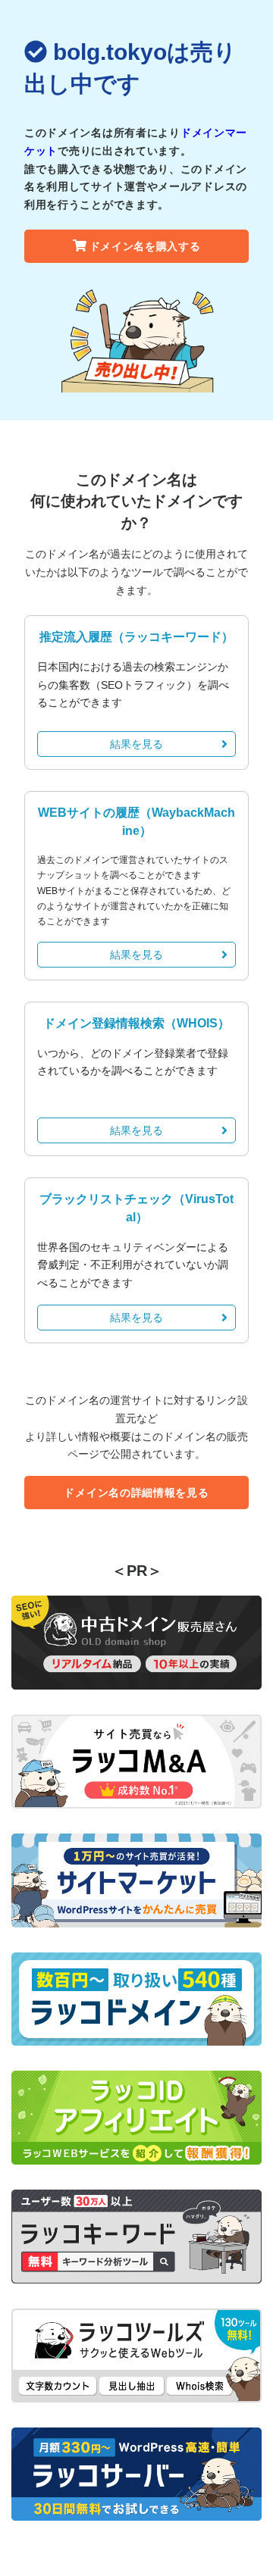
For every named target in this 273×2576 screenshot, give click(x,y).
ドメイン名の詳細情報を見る (136, 1493)
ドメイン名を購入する (145, 246)
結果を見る (136, 744)
